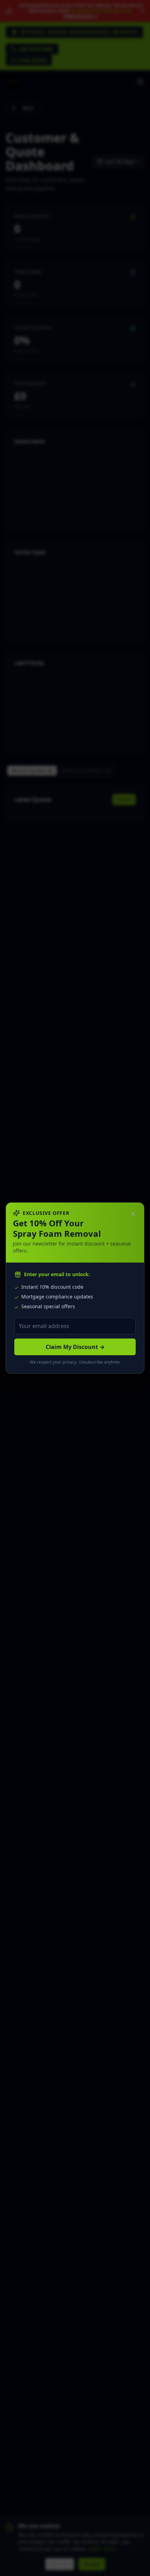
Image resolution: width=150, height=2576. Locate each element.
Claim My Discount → (75, 1347)
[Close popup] (133, 1214)
